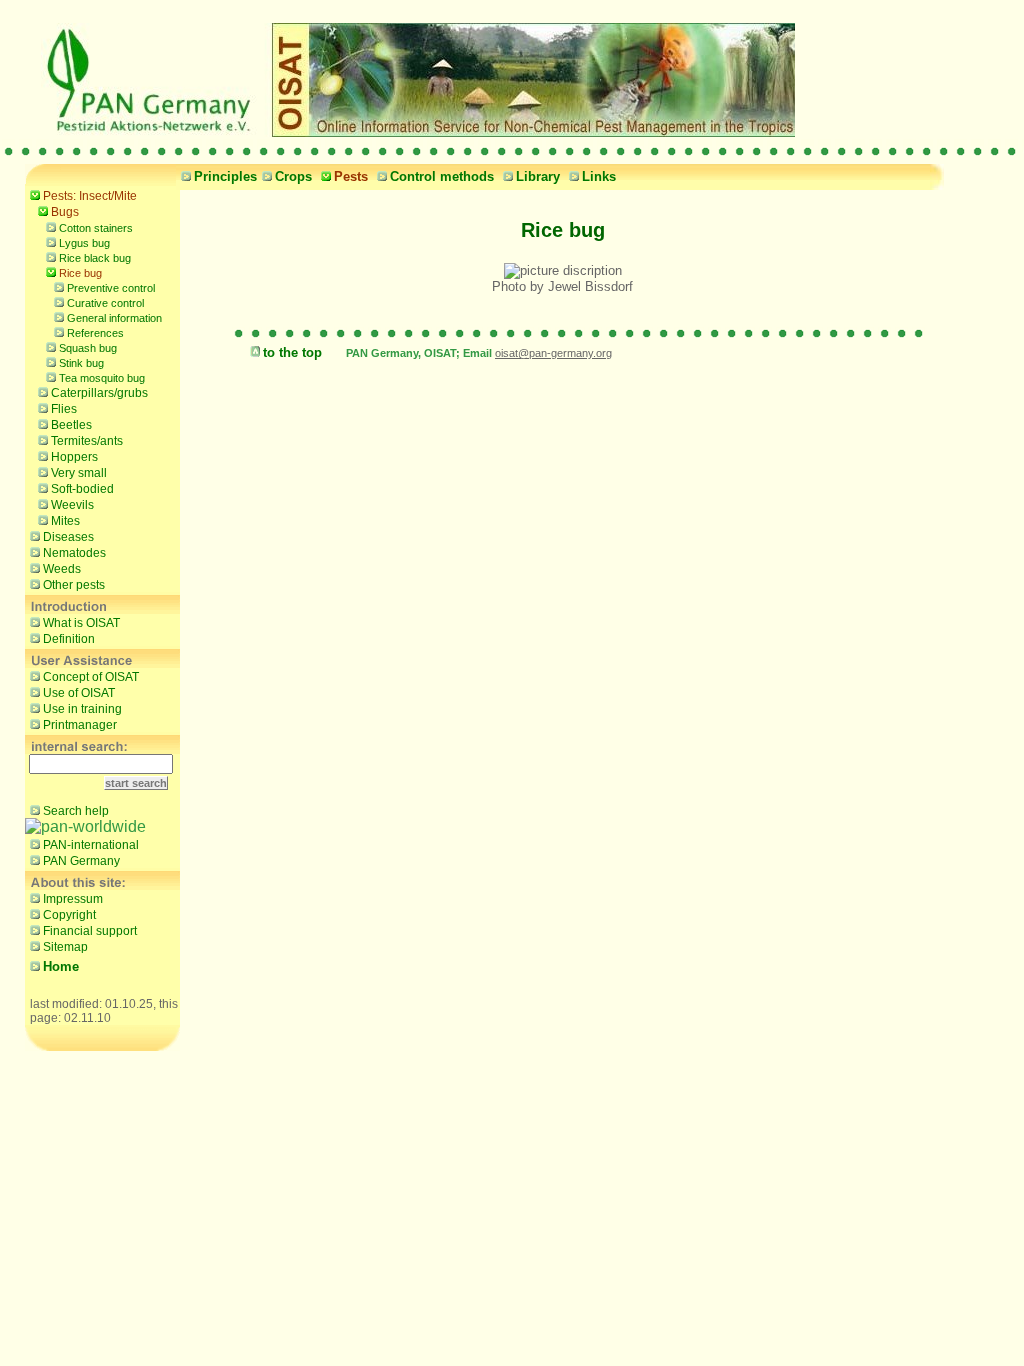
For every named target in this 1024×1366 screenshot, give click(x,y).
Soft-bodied (82, 489)
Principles (225, 176)
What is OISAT (81, 623)
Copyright (69, 915)
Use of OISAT (79, 693)
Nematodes (74, 553)
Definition (69, 639)
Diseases (68, 537)
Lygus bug (84, 243)
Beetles (71, 425)
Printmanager (80, 725)
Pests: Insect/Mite (90, 196)
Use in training (82, 709)
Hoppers (74, 457)
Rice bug (80, 273)
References (95, 333)
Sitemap (65, 947)
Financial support (90, 931)
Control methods (442, 176)
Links (599, 176)
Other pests (74, 585)
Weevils (72, 505)
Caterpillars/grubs (99, 393)
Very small (79, 473)
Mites (65, 521)
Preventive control (111, 288)
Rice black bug (95, 258)
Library (538, 176)
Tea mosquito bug (102, 378)
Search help (76, 811)
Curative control (105, 303)
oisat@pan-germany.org (553, 353)
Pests (351, 176)
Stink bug (81, 363)
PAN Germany (81, 861)
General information (114, 318)
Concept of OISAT (91, 677)
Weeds (62, 569)
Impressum (73, 899)
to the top (292, 352)
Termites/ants (87, 441)
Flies (64, 409)
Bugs (65, 212)
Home (61, 966)
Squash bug (88, 348)
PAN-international (91, 845)
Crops (293, 176)
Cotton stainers (96, 228)
